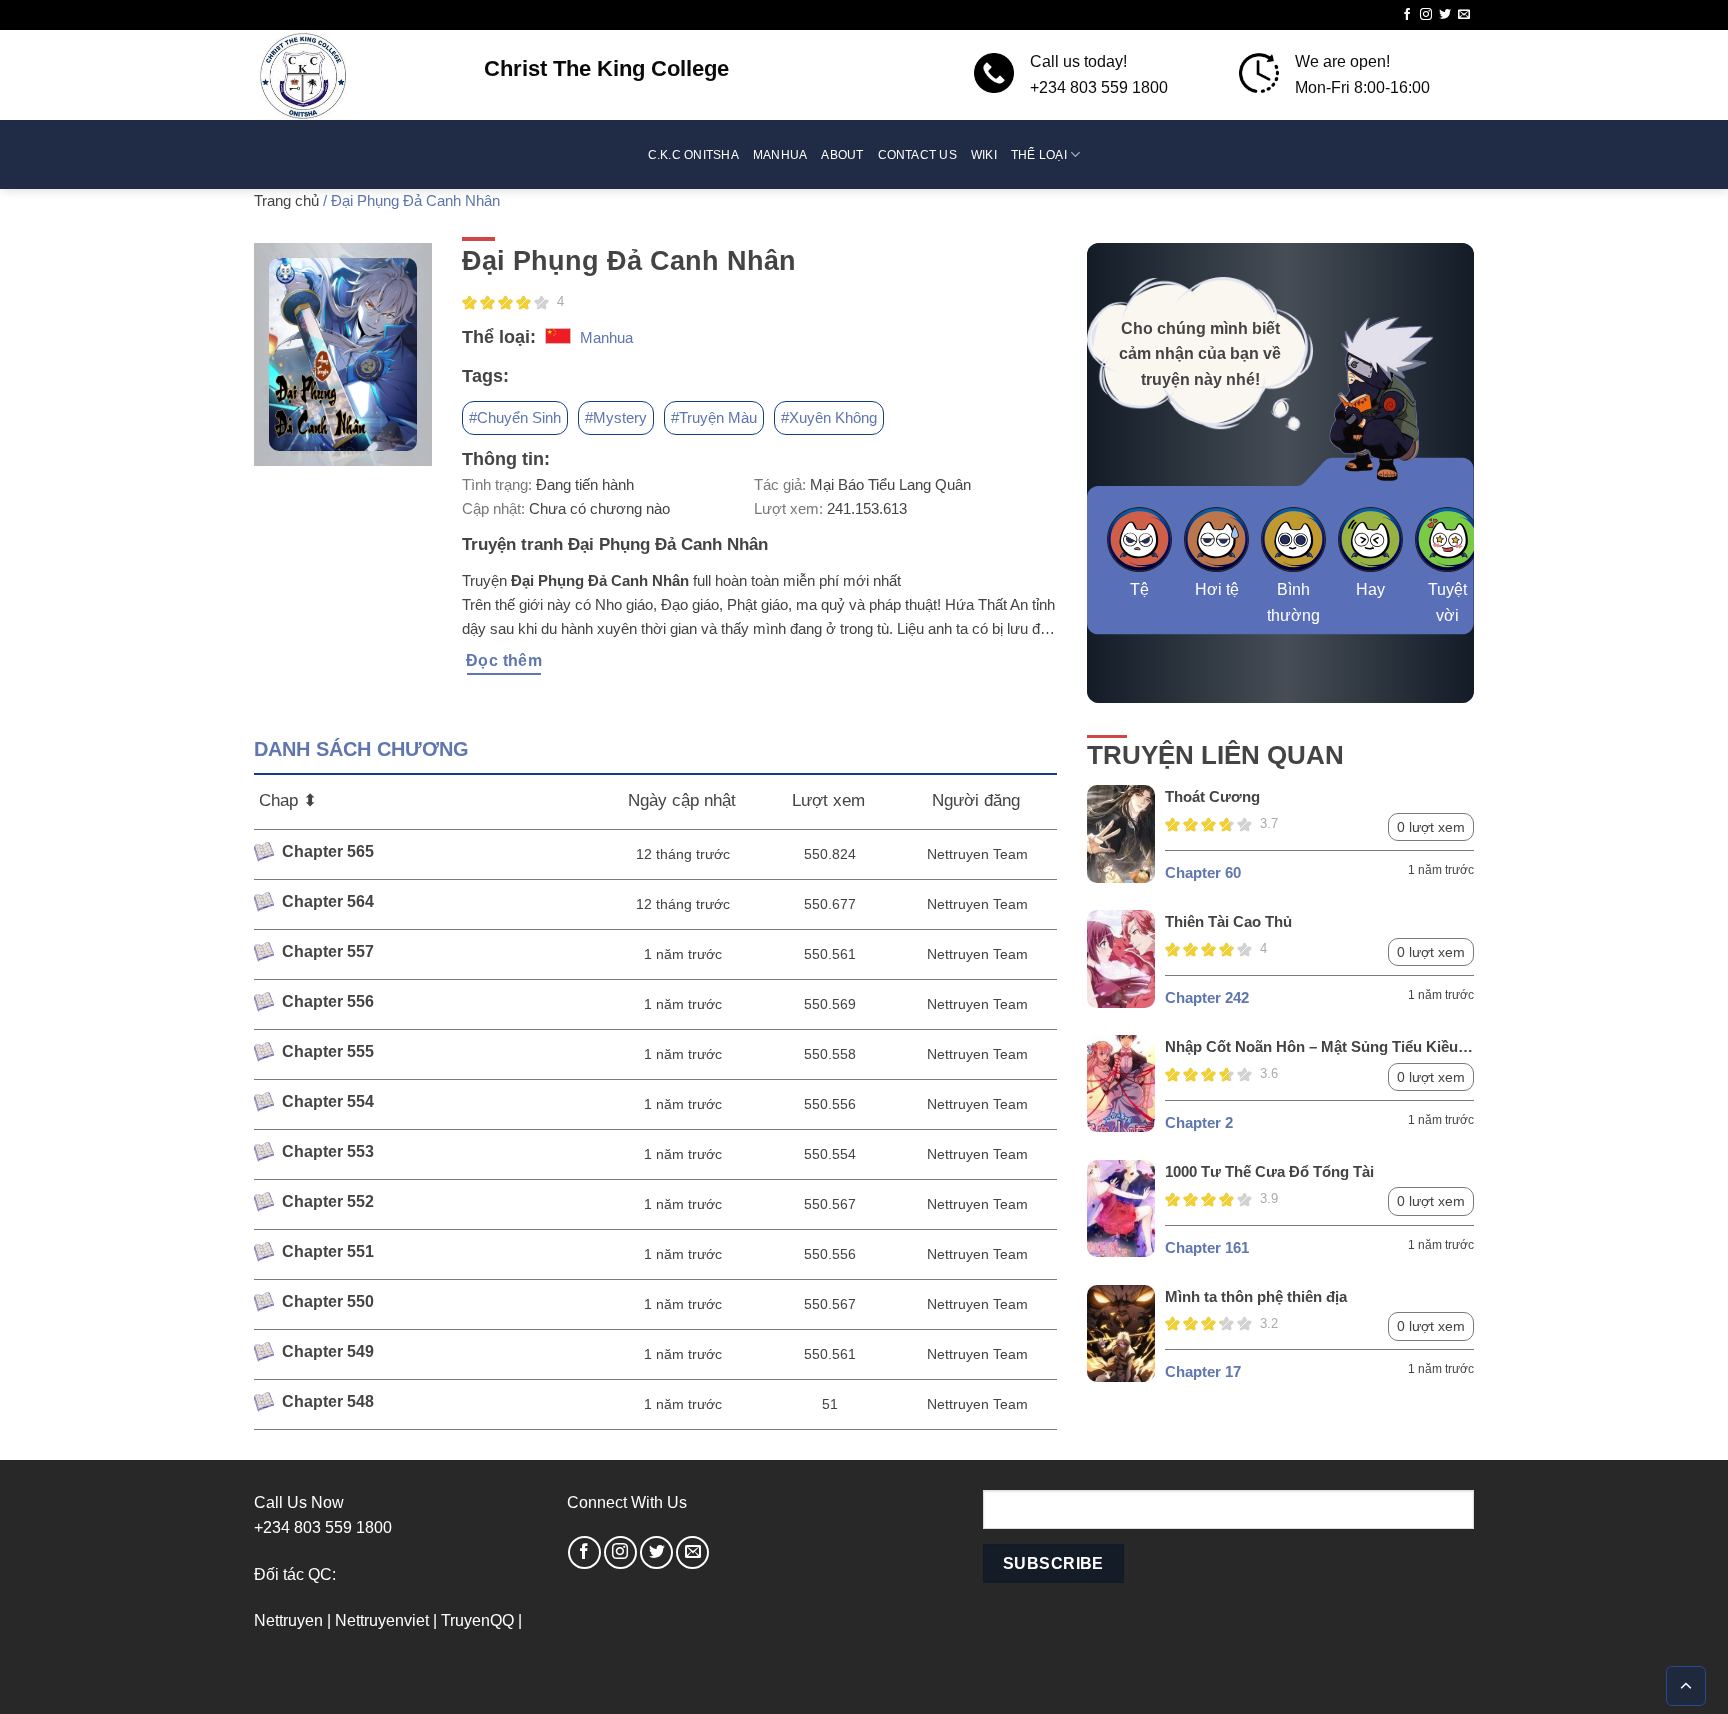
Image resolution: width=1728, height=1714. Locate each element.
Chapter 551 (328, 1251)
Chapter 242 (1207, 997)
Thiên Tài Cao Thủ (1228, 921)
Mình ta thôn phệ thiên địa (1256, 1296)
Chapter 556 (328, 1001)
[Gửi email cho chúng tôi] (1464, 15)
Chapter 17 (1203, 1371)
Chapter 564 (328, 901)
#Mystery (616, 417)
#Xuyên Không (829, 417)
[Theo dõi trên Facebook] (1407, 15)
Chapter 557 (328, 951)
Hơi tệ (1217, 589)
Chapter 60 (1203, 872)
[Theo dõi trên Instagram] (1426, 15)
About (842, 155)
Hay (1370, 589)
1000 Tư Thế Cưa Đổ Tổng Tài (1269, 1171)
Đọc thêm (504, 660)
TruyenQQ (477, 1620)
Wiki (984, 155)
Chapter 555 (328, 1051)
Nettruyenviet (382, 1620)
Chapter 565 (328, 851)
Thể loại (1039, 155)
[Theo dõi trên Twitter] (1445, 15)
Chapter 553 (328, 1151)
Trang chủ (286, 200)
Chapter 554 (328, 1101)
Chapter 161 (1207, 1247)
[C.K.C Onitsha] (354, 75)
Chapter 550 (328, 1301)
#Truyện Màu (714, 417)
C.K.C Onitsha (693, 155)
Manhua (780, 155)
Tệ (1139, 589)
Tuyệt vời (1447, 602)
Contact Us (917, 155)
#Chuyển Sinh (515, 417)
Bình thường (1293, 602)
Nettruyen (288, 1620)
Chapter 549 (328, 1351)
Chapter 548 (328, 1401)
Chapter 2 (1199, 1122)
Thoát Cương (1212, 796)
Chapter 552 (328, 1201)
